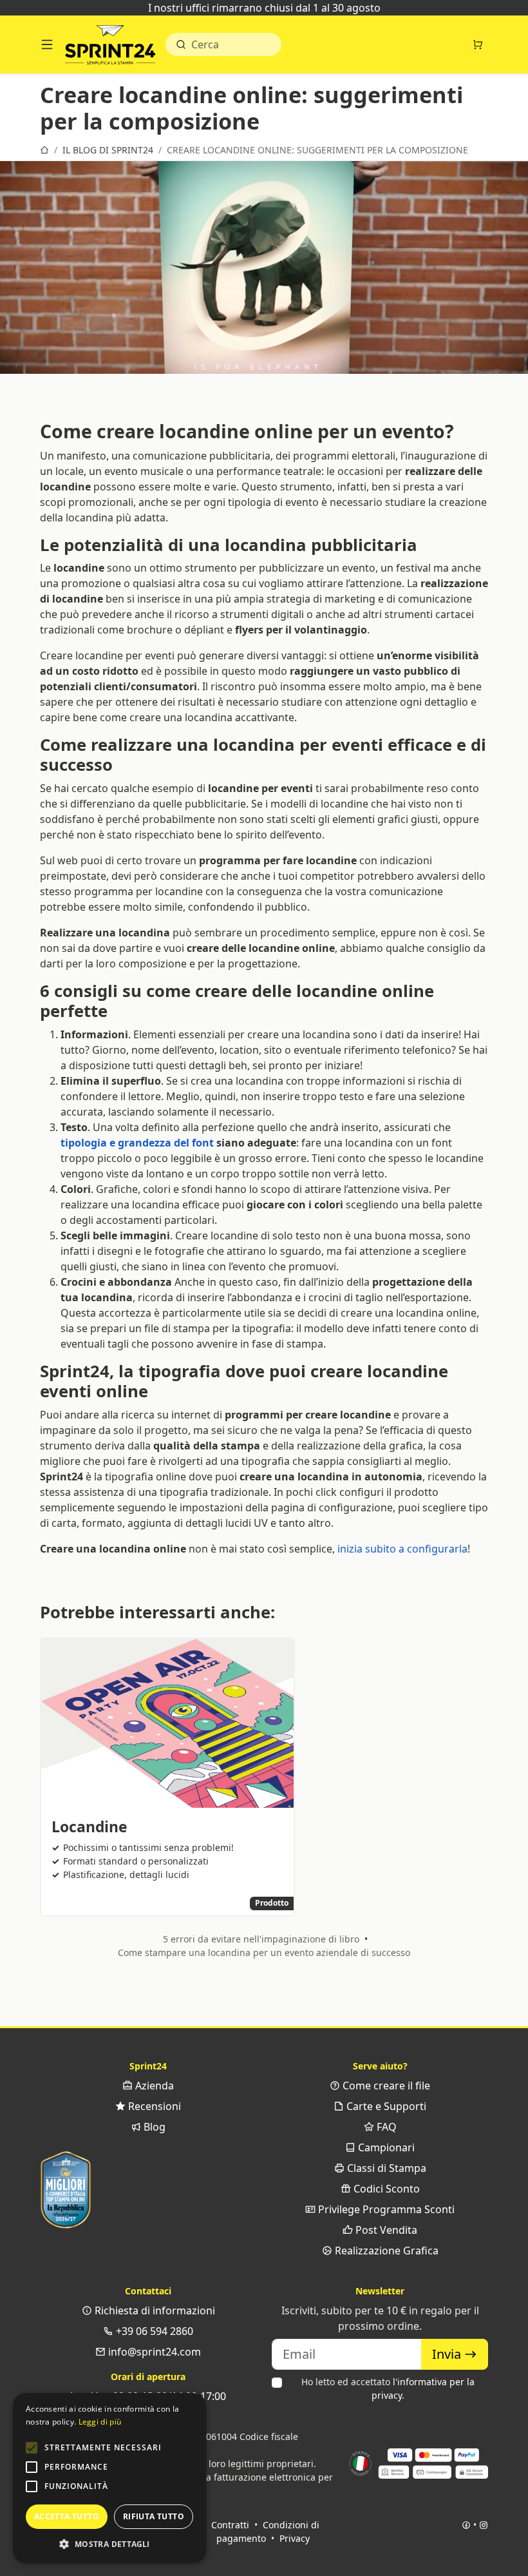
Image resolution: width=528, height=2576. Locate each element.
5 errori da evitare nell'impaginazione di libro (261, 1939)
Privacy (295, 2538)
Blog (153, 2127)
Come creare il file (385, 2086)
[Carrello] (478, 44)
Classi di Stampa (385, 2168)
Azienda (153, 2086)
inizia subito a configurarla (402, 1549)
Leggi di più (100, 2422)
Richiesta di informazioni (154, 2310)
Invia (448, 2354)
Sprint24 (110, 48)
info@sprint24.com (153, 2352)
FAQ (385, 2127)
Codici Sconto (385, 2189)
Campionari (385, 2147)
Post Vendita (385, 2230)
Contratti (230, 2525)
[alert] (109, 2478)
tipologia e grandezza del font (137, 1143)
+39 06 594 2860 (153, 2331)
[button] (32, 2448)
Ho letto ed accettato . (388, 2388)
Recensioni (153, 2106)
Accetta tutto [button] (67, 2516)
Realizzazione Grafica (385, 2251)
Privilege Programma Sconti (385, 2209)
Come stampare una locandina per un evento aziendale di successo (264, 1952)
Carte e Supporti (385, 2106)
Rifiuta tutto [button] (154, 2516)
